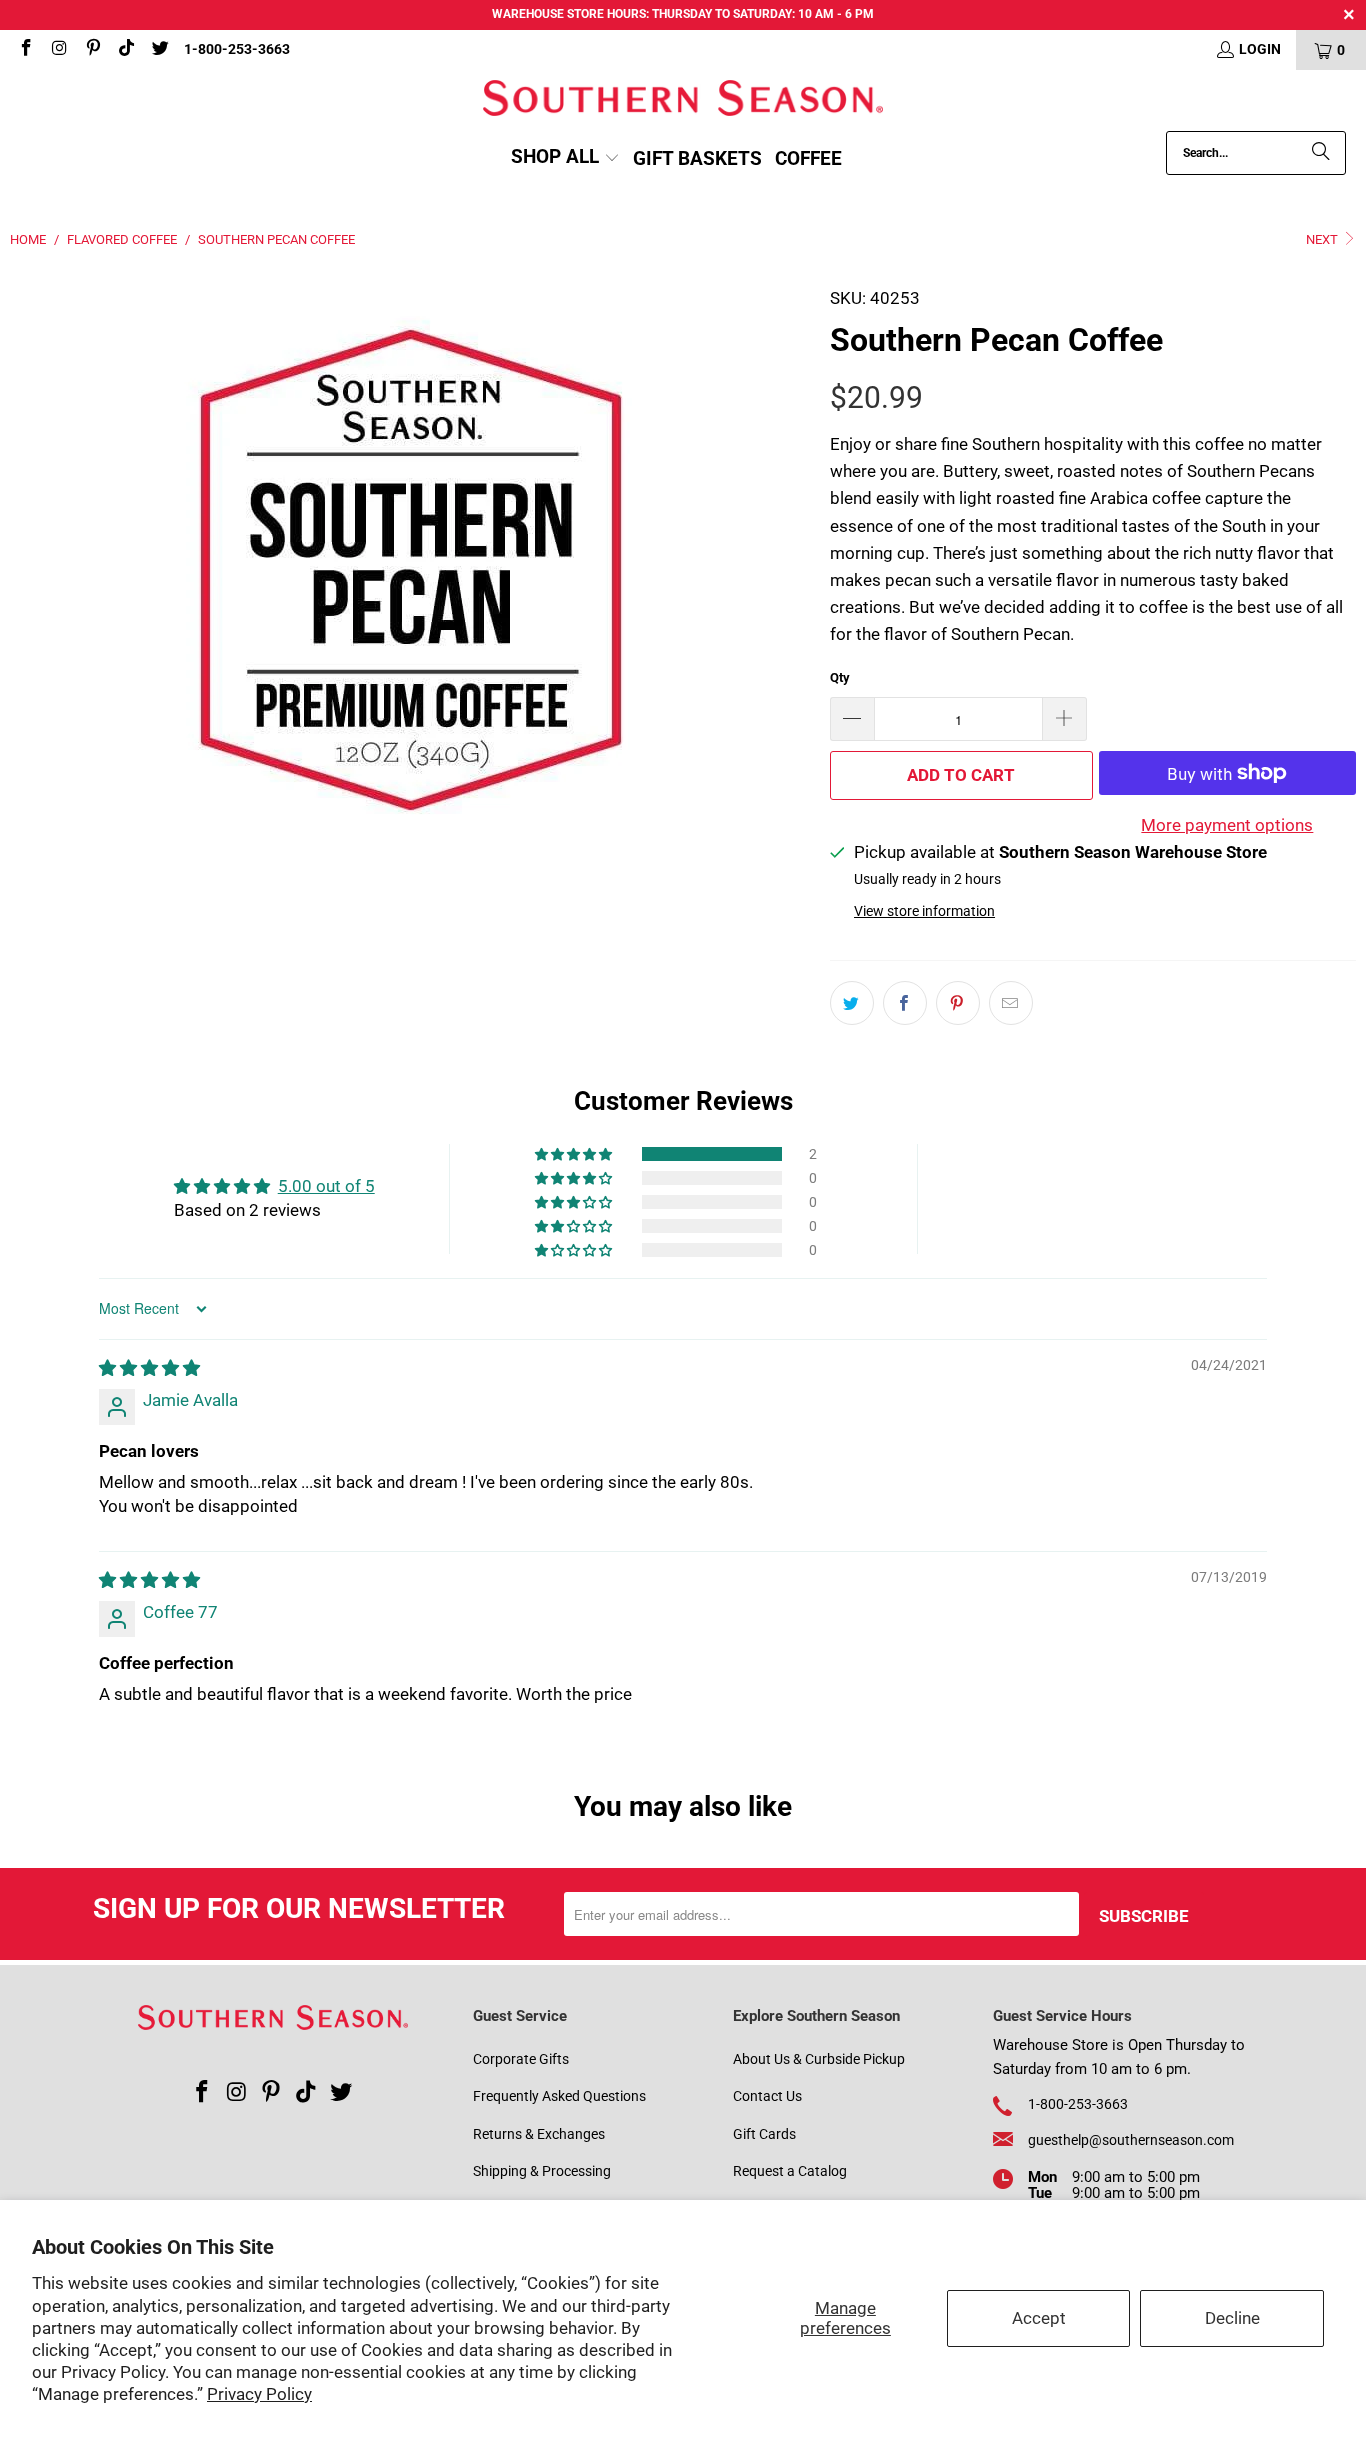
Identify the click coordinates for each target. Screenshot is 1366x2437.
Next (1323, 239)
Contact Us (767, 2096)
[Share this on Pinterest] (958, 1003)
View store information (924, 911)
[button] (565, 158)
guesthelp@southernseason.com (1131, 2140)
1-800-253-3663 (237, 49)
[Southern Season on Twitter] (159, 50)
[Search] (1321, 153)
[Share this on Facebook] (905, 1003)
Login (1260, 49)
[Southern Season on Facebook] (25, 50)
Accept (1039, 2318)
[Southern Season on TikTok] (126, 50)
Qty (840, 677)
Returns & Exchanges (539, 2134)
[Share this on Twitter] (852, 1003)
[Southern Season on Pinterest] (92, 50)
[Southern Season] (683, 100)
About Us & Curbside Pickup (819, 2059)
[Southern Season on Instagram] (59, 50)
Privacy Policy (259, 2394)
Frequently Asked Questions (559, 2096)
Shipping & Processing (542, 2171)
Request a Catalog (790, 2171)
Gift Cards (764, 2134)
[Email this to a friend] (1011, 1003)
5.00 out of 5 (326, 1186)
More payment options (1227, 825)
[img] (149, 1368)
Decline (1232, 2318)
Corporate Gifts (521, 2059)
